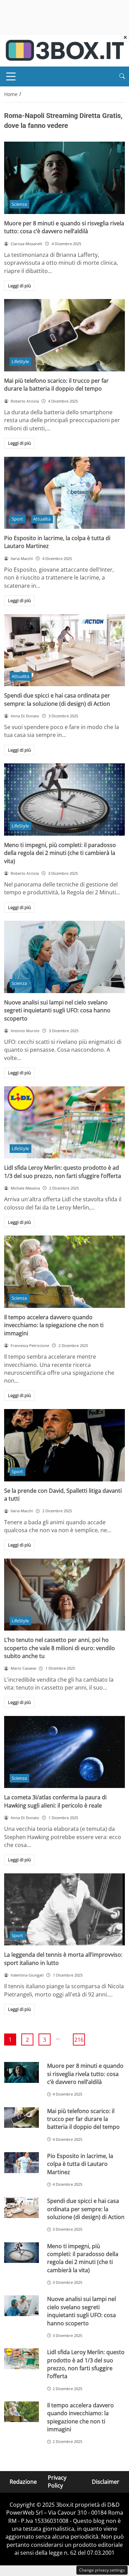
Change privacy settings (102, 2570)
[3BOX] (64, 50)
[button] (122, 76)
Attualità (42, 519)
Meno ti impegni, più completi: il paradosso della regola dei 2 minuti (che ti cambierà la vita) (60, 853)
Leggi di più (19, 286)
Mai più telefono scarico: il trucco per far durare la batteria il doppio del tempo (56, 385)
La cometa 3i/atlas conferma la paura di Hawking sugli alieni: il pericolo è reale (55, 1801)
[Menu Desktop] (11, 76)
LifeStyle (20, 361)
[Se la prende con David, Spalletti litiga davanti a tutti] (64, 1445)
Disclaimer (106, 2481)
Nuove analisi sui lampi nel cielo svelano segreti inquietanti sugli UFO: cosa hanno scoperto (57, 1010)
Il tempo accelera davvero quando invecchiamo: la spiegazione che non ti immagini (54, 1325)
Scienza (19, 204)
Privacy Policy (57, 2482)
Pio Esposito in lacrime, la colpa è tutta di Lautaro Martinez (80, 2164)
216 (79, 2040)
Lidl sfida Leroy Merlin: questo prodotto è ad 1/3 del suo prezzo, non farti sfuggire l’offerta (63, 1172)
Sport (17, 519)
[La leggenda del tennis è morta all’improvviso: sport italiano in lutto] (64, 1910)
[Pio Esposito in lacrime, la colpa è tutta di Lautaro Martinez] (64, 493)
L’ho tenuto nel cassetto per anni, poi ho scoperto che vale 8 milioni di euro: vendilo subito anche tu (60, 1648)
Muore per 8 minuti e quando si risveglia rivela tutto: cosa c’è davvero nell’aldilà (64, 227)
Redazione (23, 2481)
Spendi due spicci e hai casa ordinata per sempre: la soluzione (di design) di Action (57, 699)
